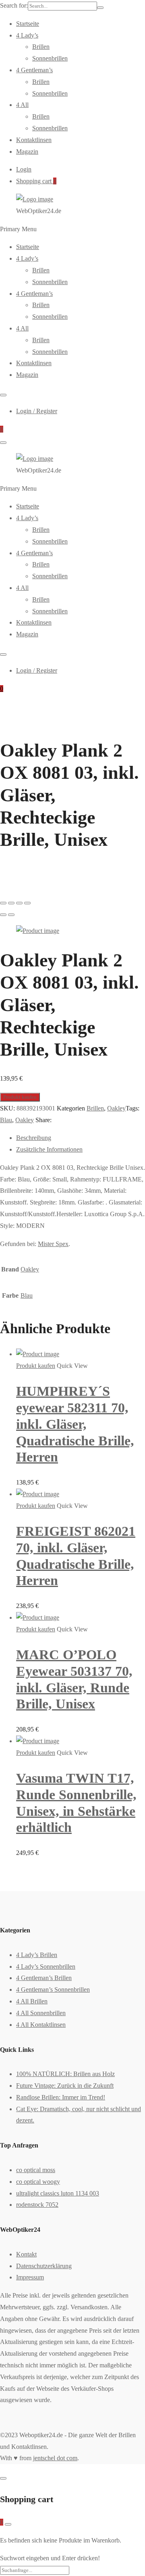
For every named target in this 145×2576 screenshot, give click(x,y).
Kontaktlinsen (34, 140)
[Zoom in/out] (27, 903)
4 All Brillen (32, 2001)
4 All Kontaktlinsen (41, 2025)
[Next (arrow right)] (11, 915)
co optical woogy (38, 2182)
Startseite (28, 24)
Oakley (116, 1108)
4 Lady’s (27, 35)
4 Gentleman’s (34, 70)
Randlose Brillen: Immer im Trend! (61, 2097)
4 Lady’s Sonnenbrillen (46, 1966)
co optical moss (36, 2170)
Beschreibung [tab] (34, 1138)
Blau (6, 1120)
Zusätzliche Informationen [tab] (49, 1149)
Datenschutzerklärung (44, 2266)
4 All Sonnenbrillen (41, 2013)
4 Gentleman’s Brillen (44, 1978)
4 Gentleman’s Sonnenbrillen (53, 1989)
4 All (22, 105)
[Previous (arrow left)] (3, 915)
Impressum (30, 2277)
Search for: (14, 5)
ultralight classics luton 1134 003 (58, 2193)
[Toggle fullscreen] (19, 903)
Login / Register (37, 411)
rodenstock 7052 (37, 2205)
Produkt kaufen (20, 1097)
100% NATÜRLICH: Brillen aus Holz (65, 2074)
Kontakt (26, 2254)
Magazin (27, 152)
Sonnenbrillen (50, 58)
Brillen (41, 47)
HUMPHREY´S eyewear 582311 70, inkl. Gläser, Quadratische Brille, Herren (75, 1424)
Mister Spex (53, 1244)
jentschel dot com (55, 2458)
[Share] (11, 903)
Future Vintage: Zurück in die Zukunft (65, 2086)
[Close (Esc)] (3, 903)
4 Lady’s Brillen (37, 1955)
